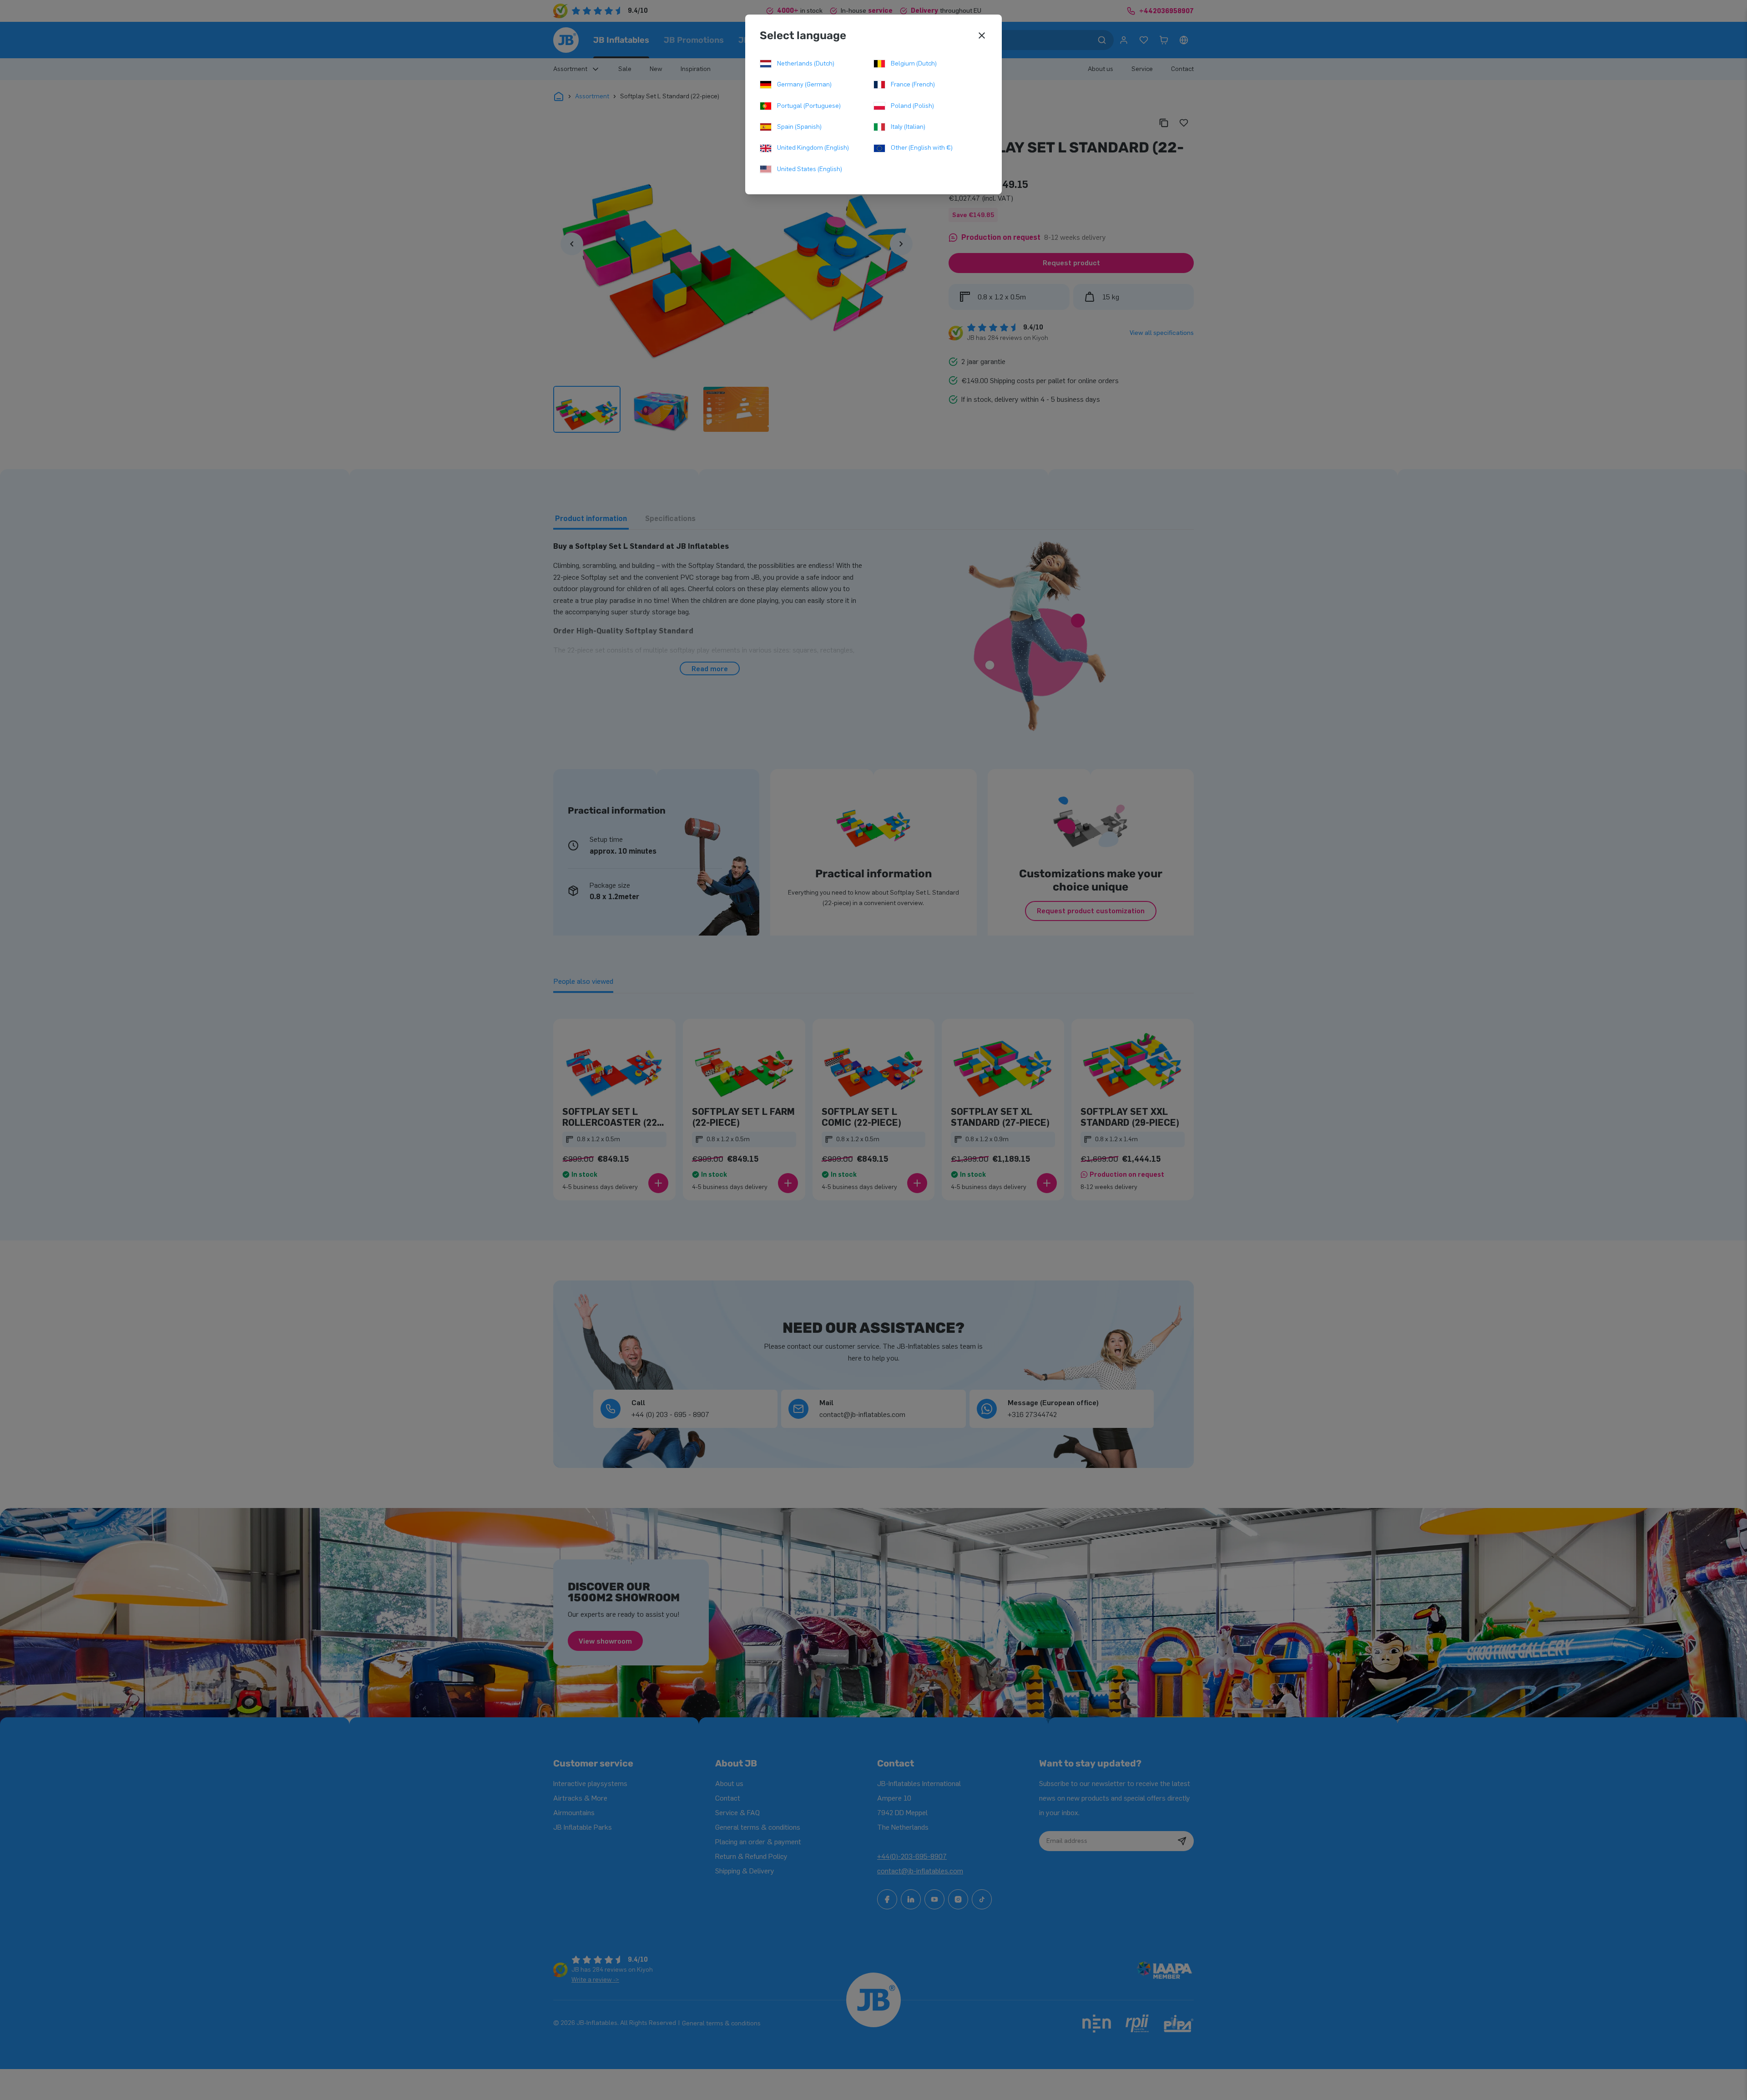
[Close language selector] (982, 35)
